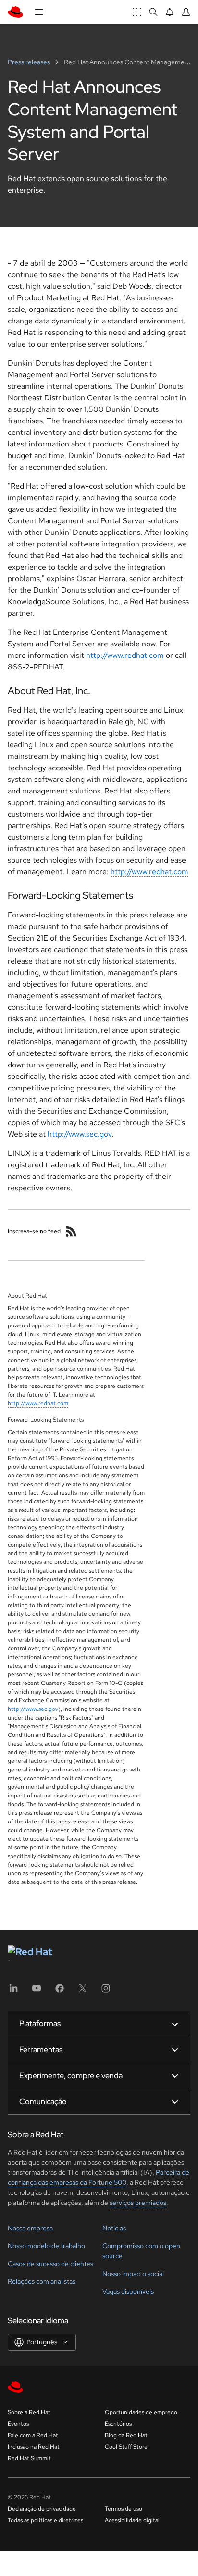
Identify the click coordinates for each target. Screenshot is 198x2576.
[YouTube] (37, 1991)
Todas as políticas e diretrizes (45, 2520)
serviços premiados (138, 2203)
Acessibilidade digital (132, 2520)
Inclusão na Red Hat (34, 2447)
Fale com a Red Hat (33, 2435)
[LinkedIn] (13, 1991)
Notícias (114, 2228)
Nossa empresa (30, 2228)
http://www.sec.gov (80, 1134)
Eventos (18, 2424)
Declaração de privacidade (42, 2509)
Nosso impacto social (133, 2274)
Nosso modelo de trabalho (46, 2246)
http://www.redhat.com (125, 655)
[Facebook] (60, 1991)
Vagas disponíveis (128, 2291)
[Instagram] (106, 1991)
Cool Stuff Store (126, 2447)
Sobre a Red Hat (29, 2412)
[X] (83, 1991)
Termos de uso (124, 2509)
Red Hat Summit (29, 2458)
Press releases (30, 62)
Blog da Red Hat (126, 2435)
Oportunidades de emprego (141, 2412)
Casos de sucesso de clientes (50, 2264)
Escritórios (118, 2424)
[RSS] (71, 1231)
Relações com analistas (42, 2281)
